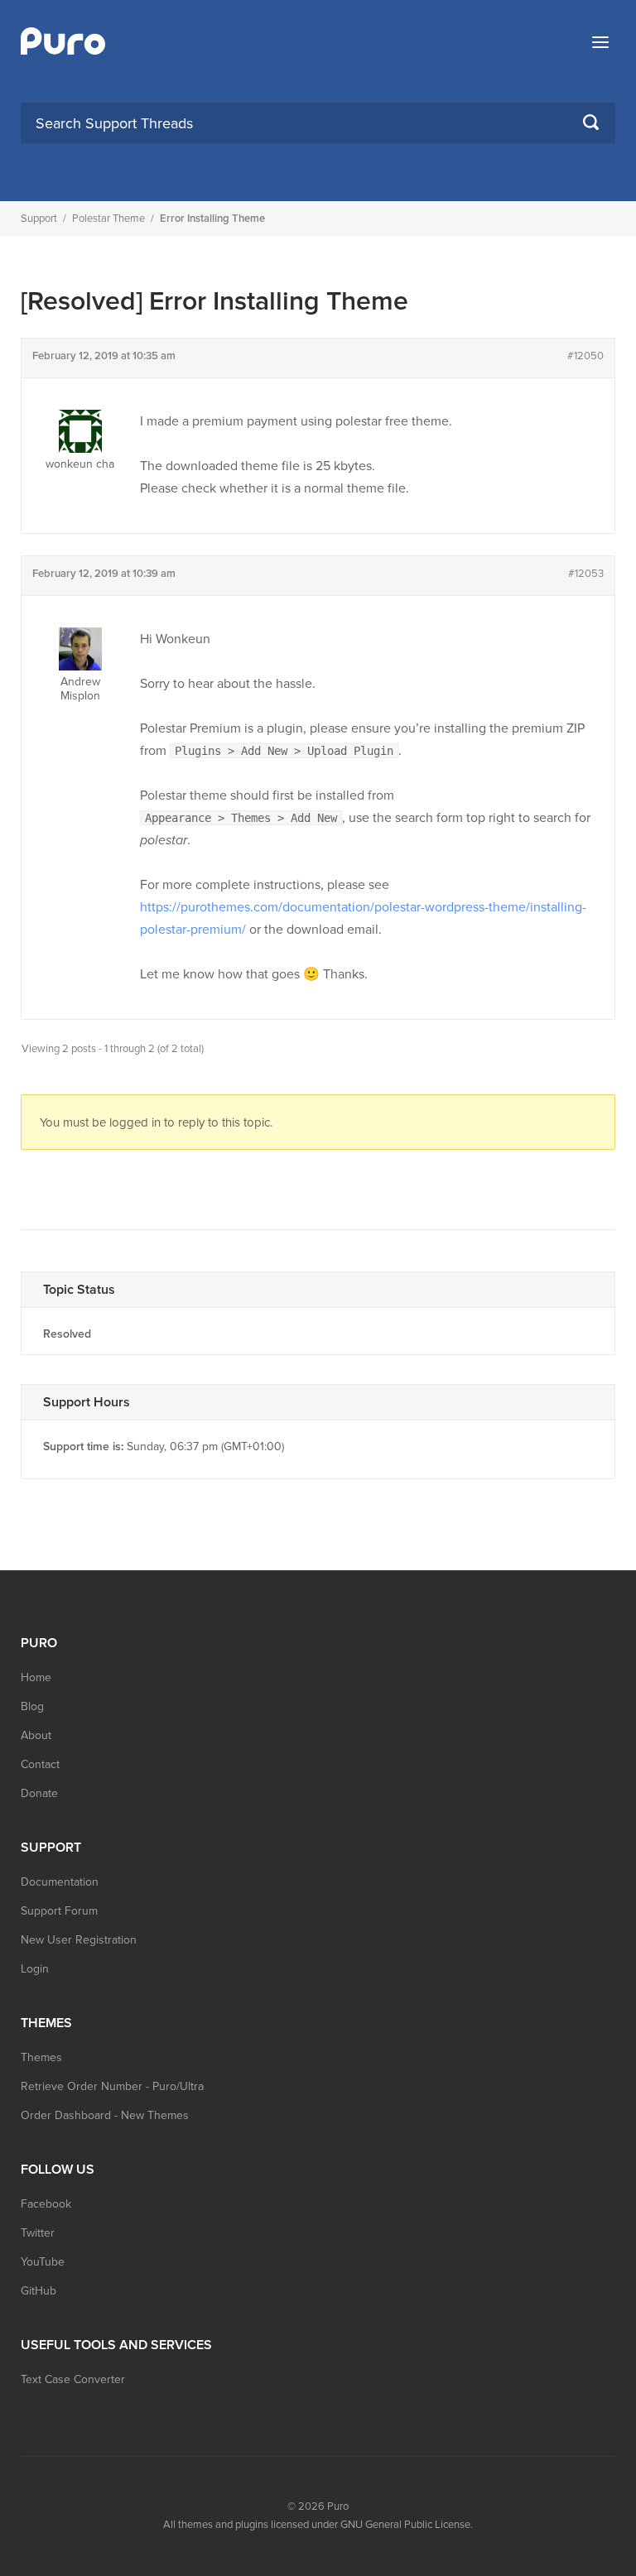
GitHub (39, 2291)
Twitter (38, 2233)
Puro (338, 2506)
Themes (41, 2057)
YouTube (43, 2262)
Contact (40, 1764)
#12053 (586, 574)
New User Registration (79, 1940)
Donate (39, 1793)
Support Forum (59, 1911)
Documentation (60, 1882)
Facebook (46, 2204)
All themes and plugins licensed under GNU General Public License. (318, 2525)
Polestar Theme (108, 219)
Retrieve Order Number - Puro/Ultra (112, 2086)
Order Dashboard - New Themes (105, 2115)
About (36, 1735)
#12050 (585, 356)
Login (35, 1969)
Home (36, 1677)
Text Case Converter (73, 2379)
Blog (32, 1706)
